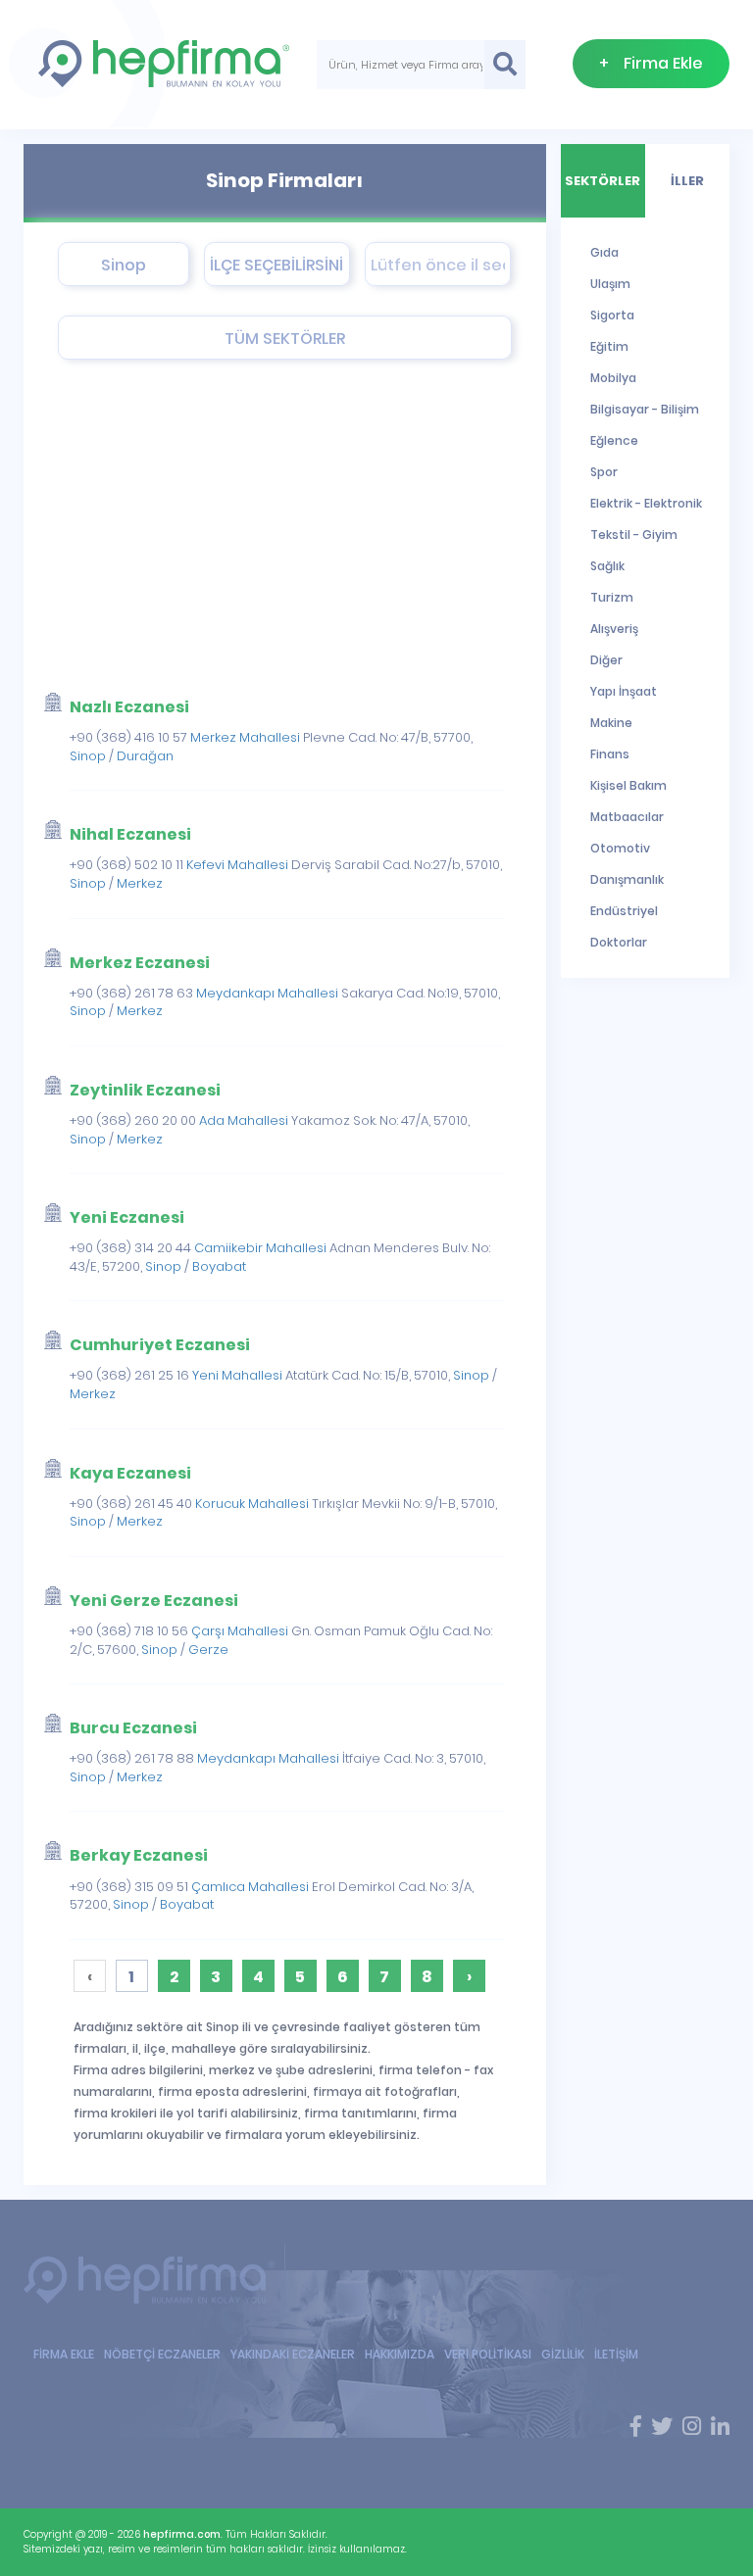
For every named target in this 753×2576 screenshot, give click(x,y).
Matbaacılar (627, 817)
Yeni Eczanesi (127, 1217)
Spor (604, 472)
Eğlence (614, 440)
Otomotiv (620, 848)
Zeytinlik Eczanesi (145, 1090)
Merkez (140, 883)
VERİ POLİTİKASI (488, 2354)
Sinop (88, 756)
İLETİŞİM (616, 2354)
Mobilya (613, 378)
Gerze (208, 1650)
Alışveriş (614, 629)
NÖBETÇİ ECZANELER (162, 2354)
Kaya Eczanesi (130, 1473)
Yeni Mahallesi (237, 1375)
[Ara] (505, 65)
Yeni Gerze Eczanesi (154, 1601)
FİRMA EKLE (64, 2354)
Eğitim (609, 346)
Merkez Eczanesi (140, 963)
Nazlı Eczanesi (129, 707)
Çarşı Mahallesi (240, 1631)
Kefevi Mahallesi (237, 865)
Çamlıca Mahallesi (250, 1887)
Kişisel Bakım (628, 785)
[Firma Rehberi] (154, 2281)
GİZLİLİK (563, 2354)
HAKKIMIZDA (400, 2354)
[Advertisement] (270, 526)
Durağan (145, 756)
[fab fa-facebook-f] (636, 2427)
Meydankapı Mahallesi (267, 993)
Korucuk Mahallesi (252, 1504)
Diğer (606, 660)
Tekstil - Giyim (634, 535)
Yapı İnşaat (624, 691)
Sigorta (612, 315)
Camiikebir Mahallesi (260, 1248)
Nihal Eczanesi (130, 834)
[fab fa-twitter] (662, 2427)
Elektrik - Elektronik (646, 503)
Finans (610, 754)
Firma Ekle (651, 63)
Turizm (612, 597)
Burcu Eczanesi (133, 1728)
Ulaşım (610, 284)
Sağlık (607, 566)
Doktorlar (619, 942)
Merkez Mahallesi (245, 737)
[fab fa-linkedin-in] (720, 2427)
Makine (611, 723)
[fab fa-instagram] (692, 2427)
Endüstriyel (624, 911)
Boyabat (219, 1266)
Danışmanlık (627, 879)
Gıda (604, 252)
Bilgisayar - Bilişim (645, 409)
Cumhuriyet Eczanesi (160, 1345)
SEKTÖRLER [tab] (602, 181)
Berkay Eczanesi (139, 1855)
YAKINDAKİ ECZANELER (293, 2354)
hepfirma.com (182, 2534)
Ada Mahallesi (244, 1120)
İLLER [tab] (687, 181)
